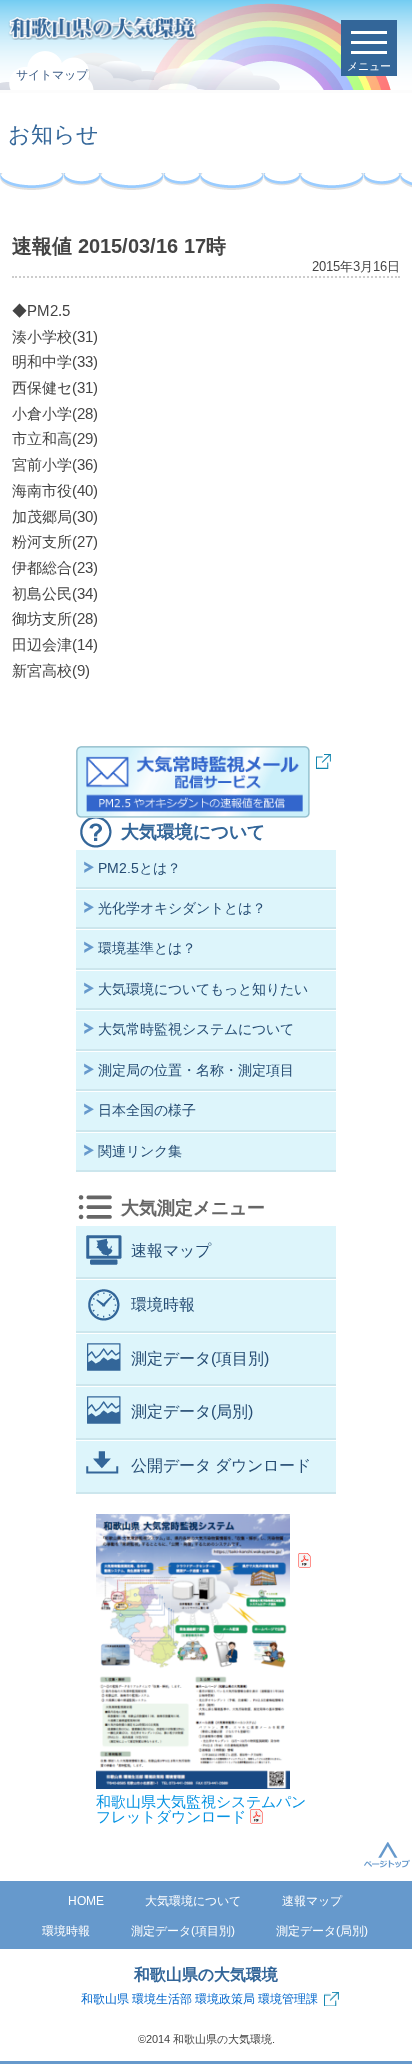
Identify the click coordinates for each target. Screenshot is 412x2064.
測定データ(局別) (192, 1411)
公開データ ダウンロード (221, 1465)
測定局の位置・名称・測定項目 (196, 1070)
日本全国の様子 (147, 1110)
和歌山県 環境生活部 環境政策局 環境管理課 (199, 1999)
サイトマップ (52, 75)
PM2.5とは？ (139, 868)
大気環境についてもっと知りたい (203, 989)
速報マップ (171, 1250)
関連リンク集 (140, 1151)
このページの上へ (387, 1854)
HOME (86, 1901)
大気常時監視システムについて (196, 1029)
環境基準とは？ (147, 948)
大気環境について (193, 832)
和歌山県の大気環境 (206, 1974)
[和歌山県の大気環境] (181, 29)
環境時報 (163, 1304)
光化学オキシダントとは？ (182, 908)
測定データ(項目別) (200, 1358)
